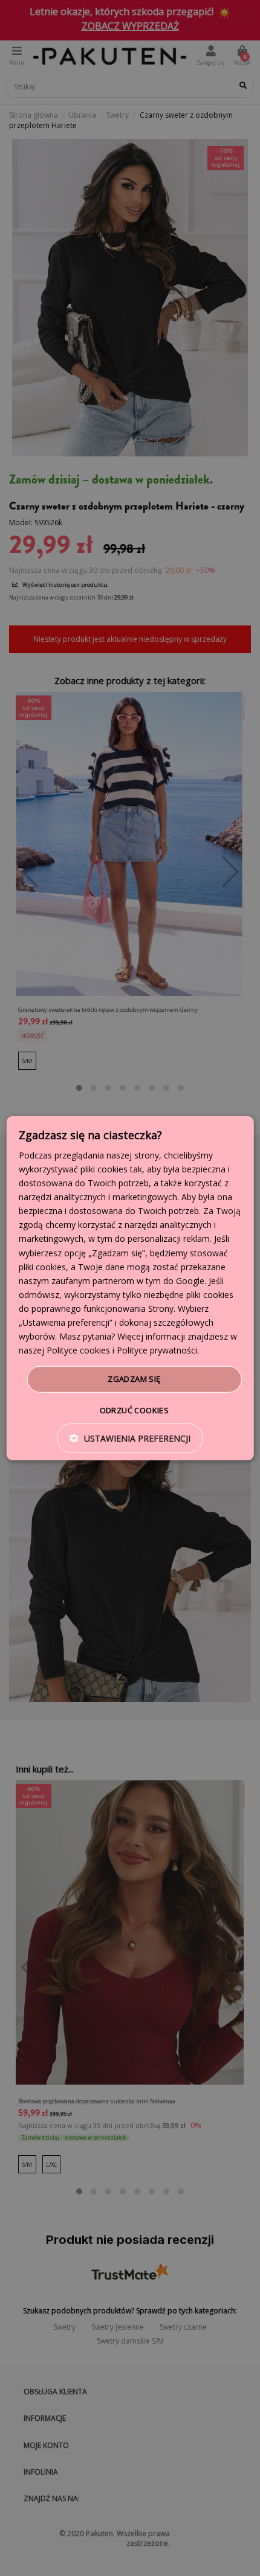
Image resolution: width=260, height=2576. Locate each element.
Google (190, 1281)
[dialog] (130, 1288)
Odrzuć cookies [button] (135, 1410)
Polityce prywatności (157, 1350)
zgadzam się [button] (134, 1379)
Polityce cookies (78, 1350)
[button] (130, 1438)
